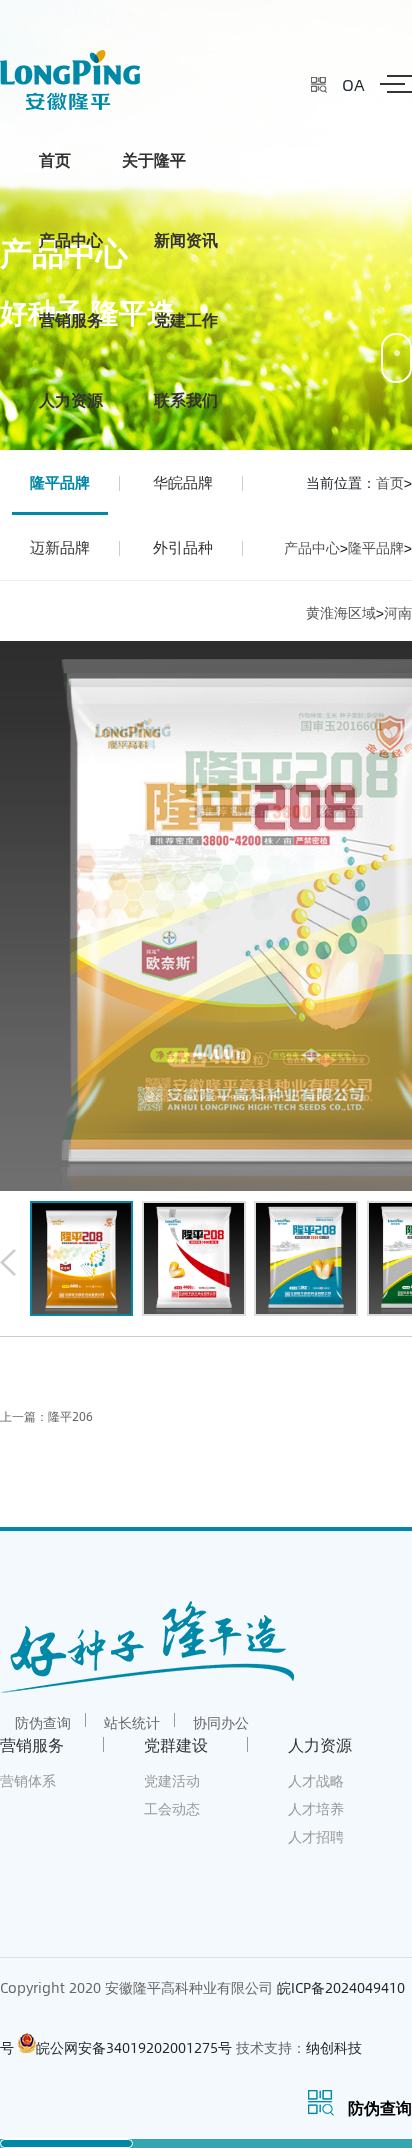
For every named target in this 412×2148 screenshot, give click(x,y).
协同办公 (221, 1722)
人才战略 (316, 1780)
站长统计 (132, 1722)
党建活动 (172, 1780)
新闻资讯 (186, 239)
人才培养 (316, 1808)
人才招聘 (316, 1836)
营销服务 (71, 319)
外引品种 (183, 547)
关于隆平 (154, 159)
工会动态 (172, 1808)
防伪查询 (43, 1722)
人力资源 (71, 399)
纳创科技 (334, 2047)
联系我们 (186, 399)
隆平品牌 (60, 482)
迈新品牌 (60, 547)
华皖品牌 (183, 482)
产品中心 (71, 239)
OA (353, 84)
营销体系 (28, 1780)
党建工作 (186, 319)
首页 (55, 159)
